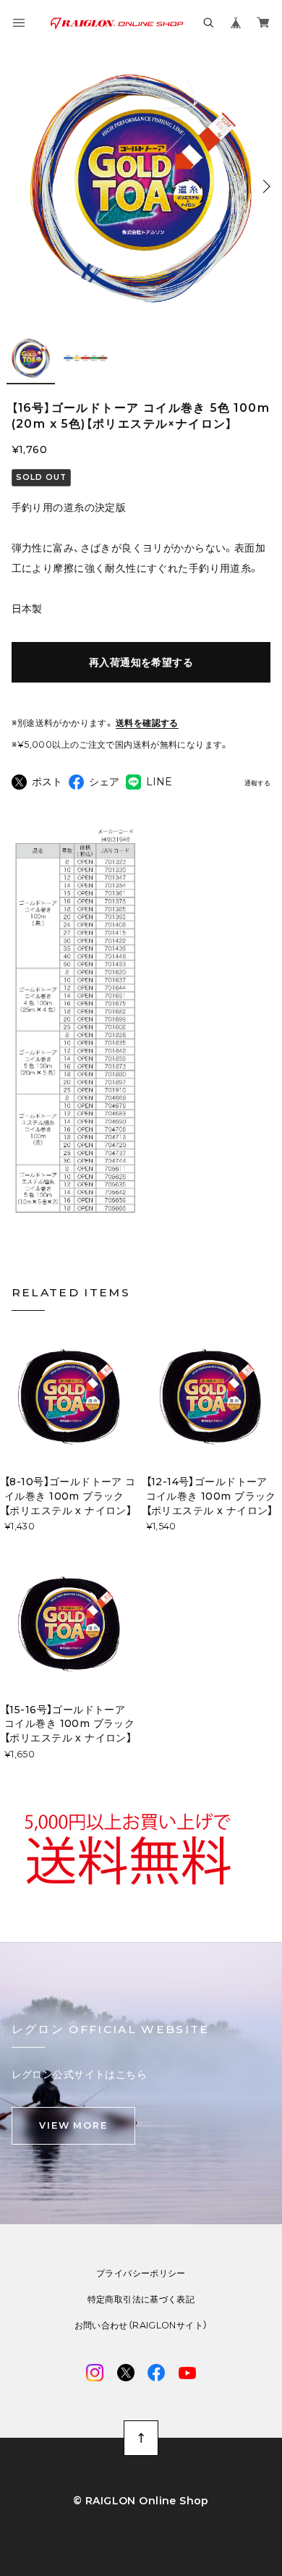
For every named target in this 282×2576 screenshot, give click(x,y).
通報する (257, 783)
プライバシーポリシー (141, 2273)
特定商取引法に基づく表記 (141, 2300)
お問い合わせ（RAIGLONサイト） (141, 2326)
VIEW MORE (73, 2125)
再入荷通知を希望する (141, 662)
